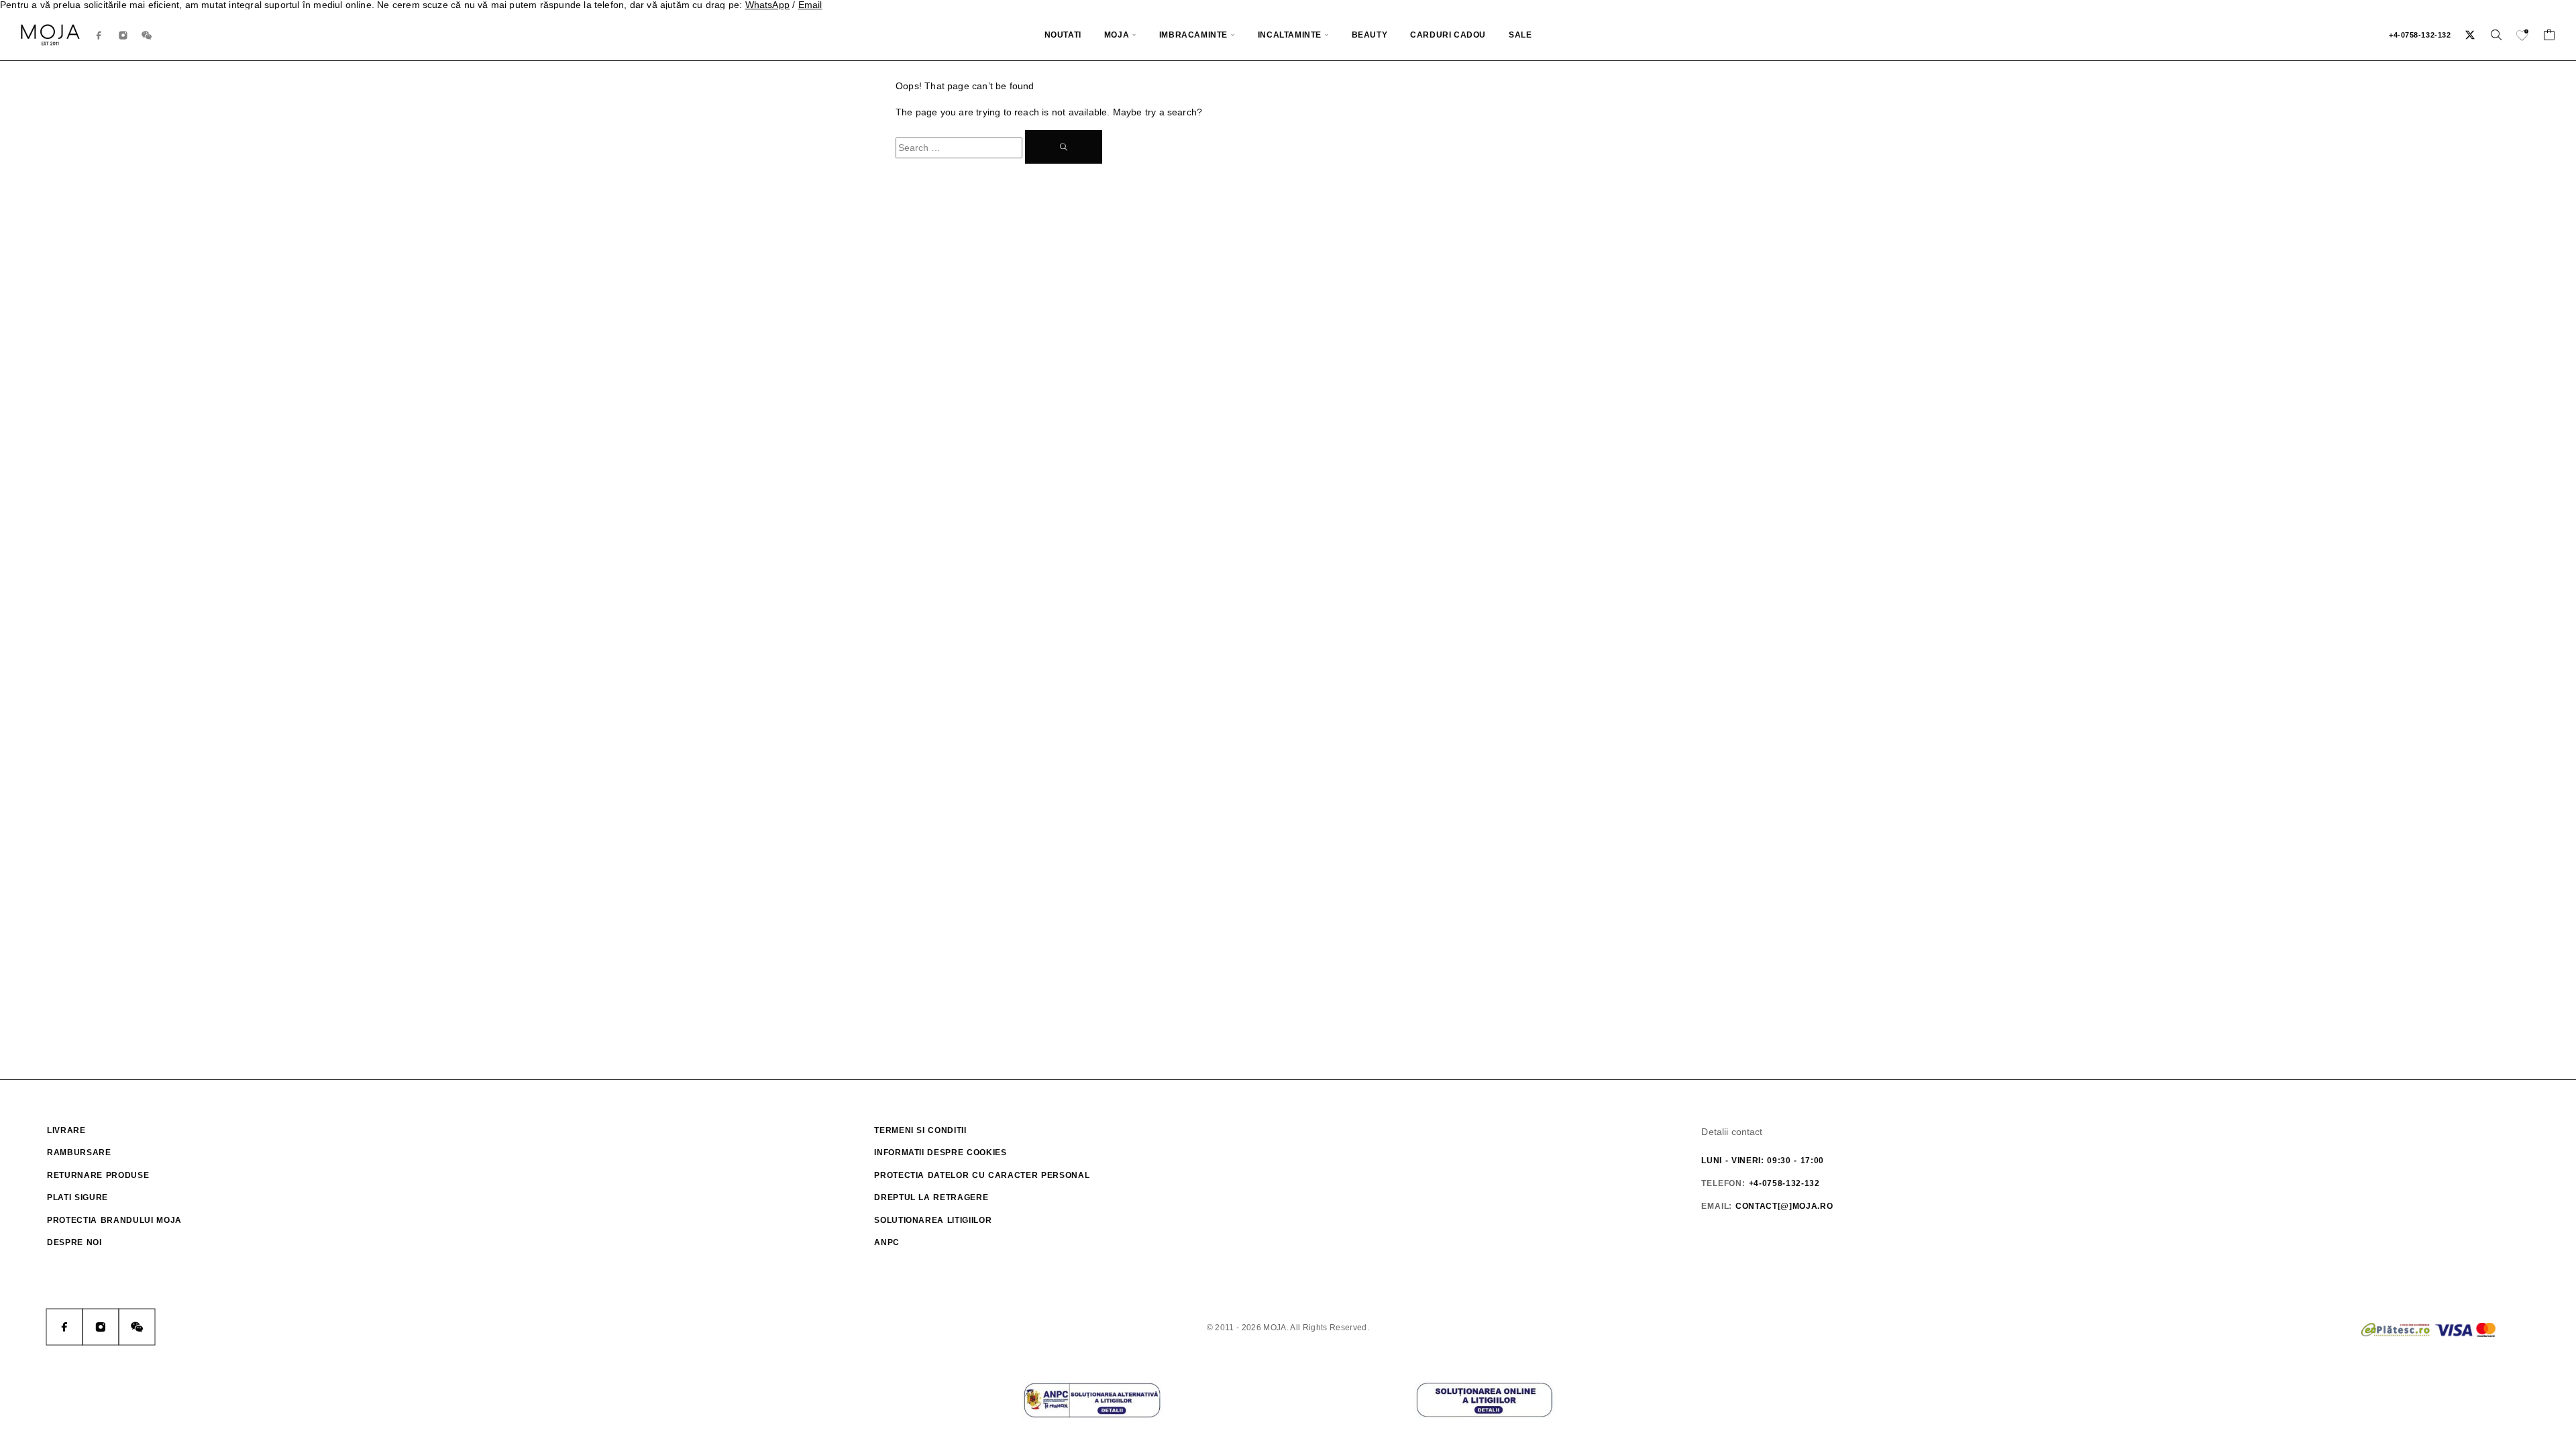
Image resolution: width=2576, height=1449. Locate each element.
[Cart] (2550, 37)
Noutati (1063, 35)
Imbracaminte (1193, 35)
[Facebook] (99, 35)
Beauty (1370, 35)
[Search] (2496, 35)
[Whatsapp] (147, 35)
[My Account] (2470, 35)
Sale (1520, 35)
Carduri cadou (1448, 35)
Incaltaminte (1290, 35)
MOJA (1117, 35)
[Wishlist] (2523, 37)
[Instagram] (123, 35)
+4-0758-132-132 (2420, 35)
